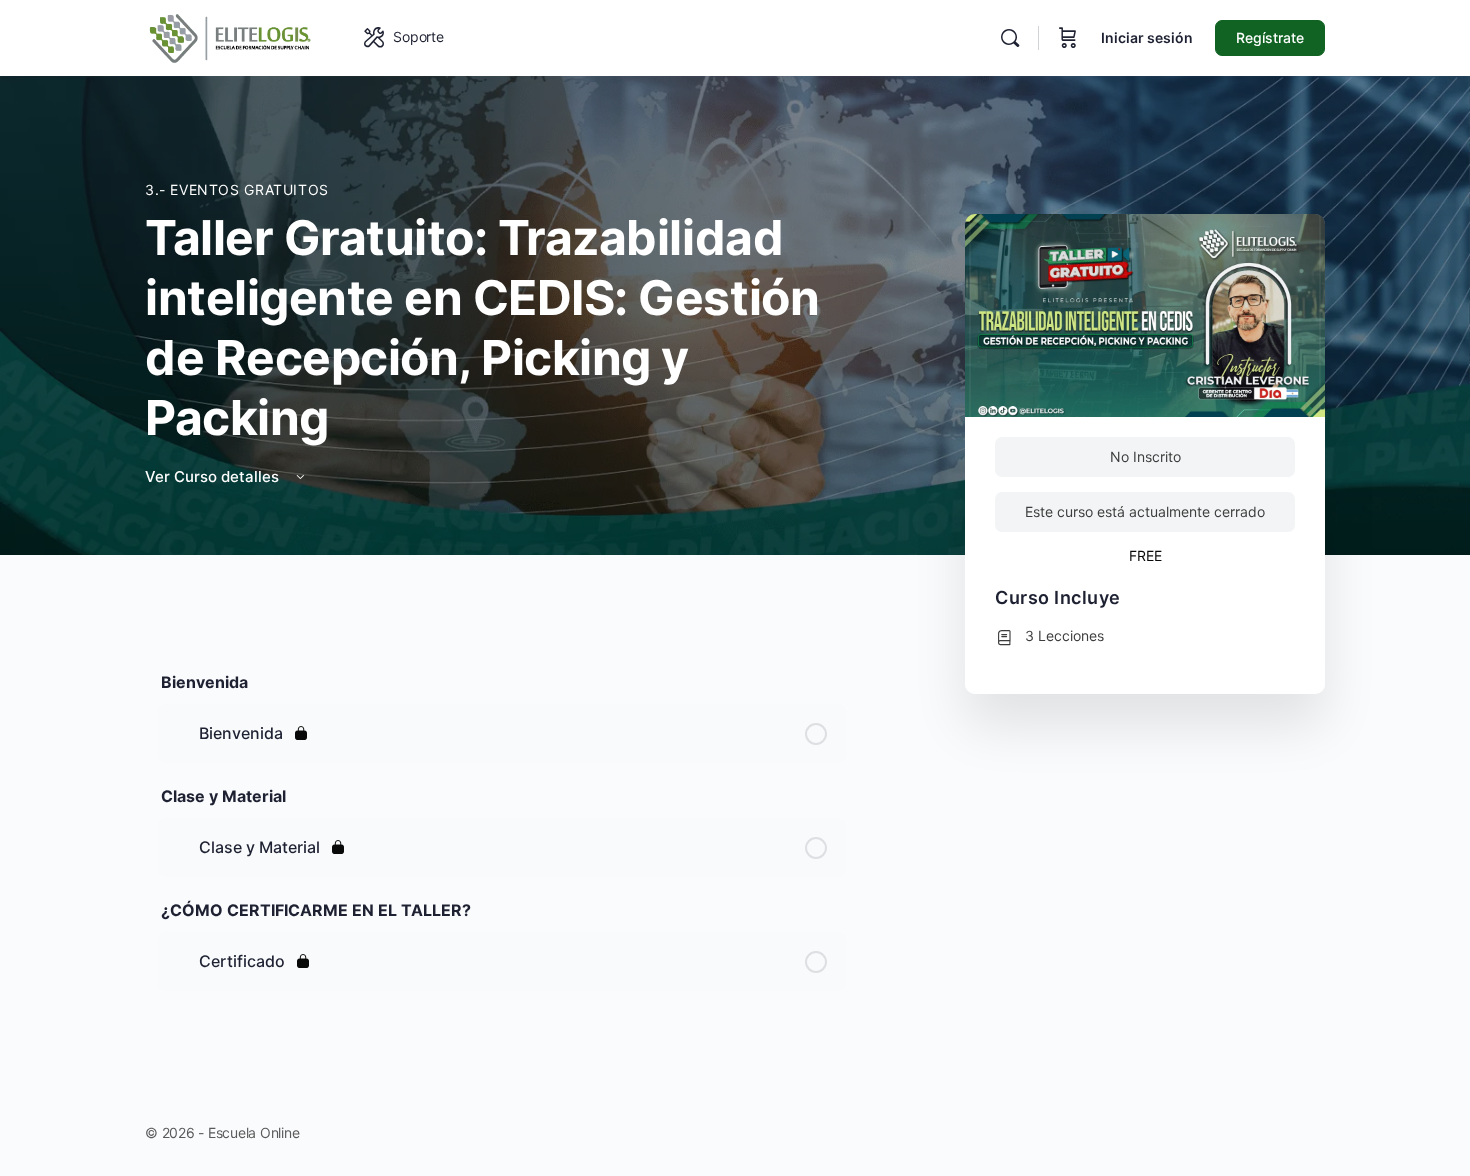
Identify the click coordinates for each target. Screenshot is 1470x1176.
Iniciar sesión (1147, 37)
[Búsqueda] (1010, 38)
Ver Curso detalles (214, 476)
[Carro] (1068, 38)
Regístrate (1270, 37)
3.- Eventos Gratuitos (237, 189)
